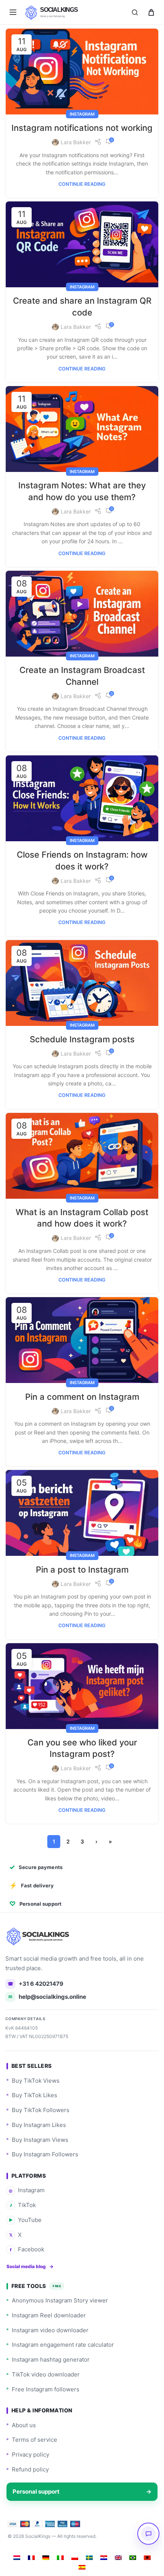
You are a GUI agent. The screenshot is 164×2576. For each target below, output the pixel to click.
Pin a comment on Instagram (79, 1383)
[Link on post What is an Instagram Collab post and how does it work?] (79, 1147)
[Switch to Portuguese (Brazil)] (130, 2537)
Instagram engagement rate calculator (63, 2324)
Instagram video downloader (50, 2310)
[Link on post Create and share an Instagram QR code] (79, 251)
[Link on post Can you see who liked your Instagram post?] (79, 1667)
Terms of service (35, 2419)
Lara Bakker (73, 151)
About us (24, 2405)
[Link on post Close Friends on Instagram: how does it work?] (79, 796)
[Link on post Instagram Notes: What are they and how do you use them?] (79, 433)
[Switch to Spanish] (79, 2546)
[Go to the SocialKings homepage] (39, 1916)
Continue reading (79, 192)
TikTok (23, 2185)
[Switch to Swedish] (87, 2537)
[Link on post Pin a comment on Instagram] (79, 1328)
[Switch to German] (43, 2537)
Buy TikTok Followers (41, 2090)
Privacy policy (31, 2434)
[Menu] (13, 12)
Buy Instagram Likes (39, 2104)
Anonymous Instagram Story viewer (60, 2280)
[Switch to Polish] (72, 2537)
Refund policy (30, 2449)
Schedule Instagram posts (79, 1032)
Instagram (79, 111)
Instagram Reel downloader (49, 2295)
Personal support (79, 2471)
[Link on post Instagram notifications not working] (79, 70)
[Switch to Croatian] (101, 2537)
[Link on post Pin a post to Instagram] (79, 1498)
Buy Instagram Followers (45, 2134)
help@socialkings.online (47, 1976)
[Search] (135, 12)
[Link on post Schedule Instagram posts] (79, 977)
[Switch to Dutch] (14, 2537)
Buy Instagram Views (40, 2119)
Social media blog (30, 2246)
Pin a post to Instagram (79, 1552)
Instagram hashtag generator (51, 2339)
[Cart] (151, 12)
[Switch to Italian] (58, 2537)
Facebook (27, 2229)
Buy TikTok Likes (35, 2075)
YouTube (25, 2199)
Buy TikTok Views (36, 2060)
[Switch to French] (29, 2537)
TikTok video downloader (46, 2354)
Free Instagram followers (46, 2369)
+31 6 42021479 (36, 1963)
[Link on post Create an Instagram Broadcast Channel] (79, 614)
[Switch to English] (116, 2537)
